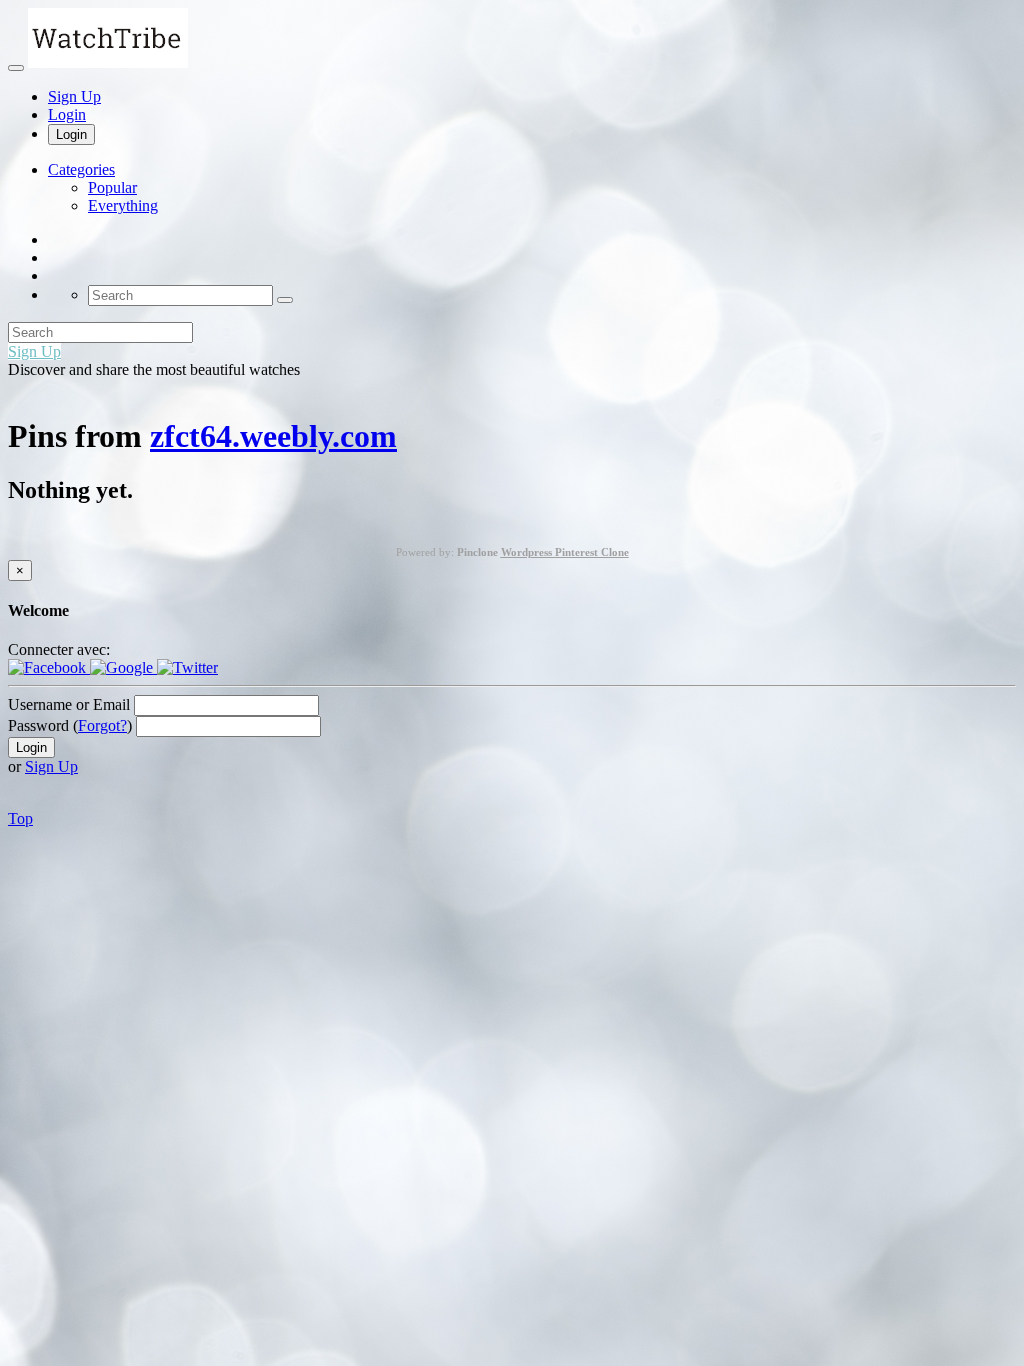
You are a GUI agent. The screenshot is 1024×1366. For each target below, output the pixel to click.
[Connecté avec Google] (123, 667)
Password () (70, 725)
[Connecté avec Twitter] (187, 667)
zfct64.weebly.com (273, 436)
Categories (81, 169)
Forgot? (102, 725)
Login (67, 114)
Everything (123, 205)
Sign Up (74, 96)
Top (20, 818)
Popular (112, 187)
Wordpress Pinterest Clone (565, 552)
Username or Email (69, 704)
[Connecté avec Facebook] (49, 667)
